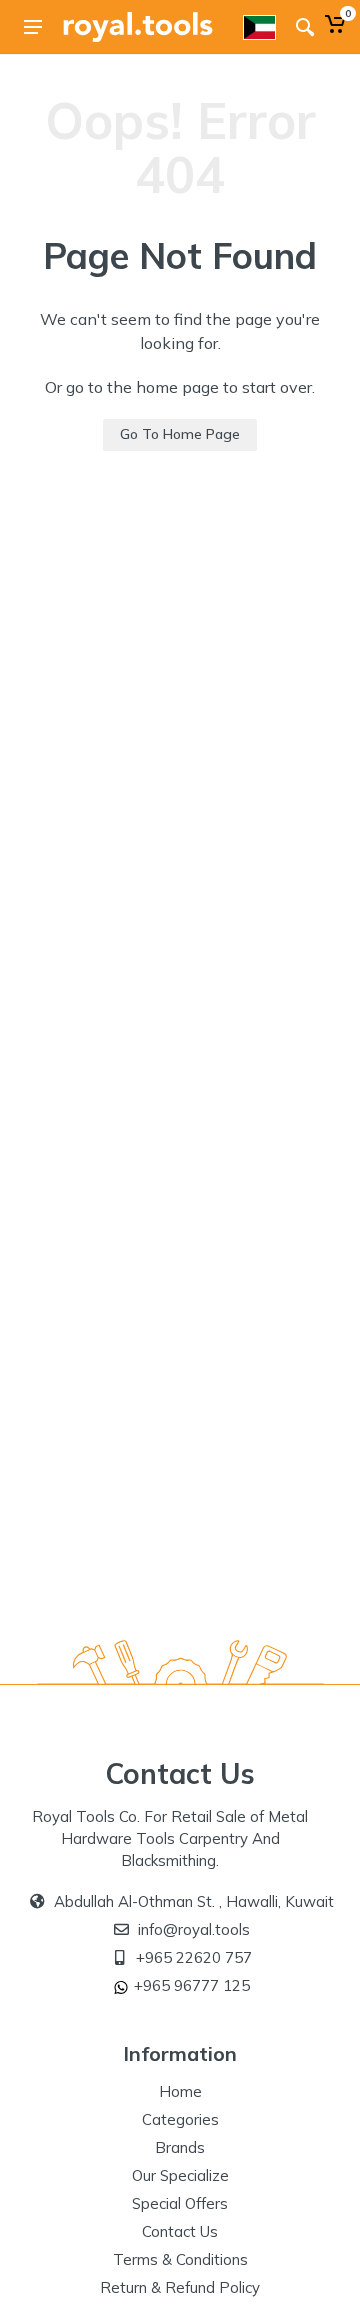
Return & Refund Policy (180, 2287)
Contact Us (180, 2231)
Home (180, 2091)
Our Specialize (180, 2175)
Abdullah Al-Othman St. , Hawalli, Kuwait (194, 1901)
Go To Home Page (180, 434)
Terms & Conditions (180, 2259)
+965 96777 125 (192, 1985)
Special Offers (180, 2203)
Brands (180, 2147)
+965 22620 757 (194, 1957)
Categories (180, 2119)
